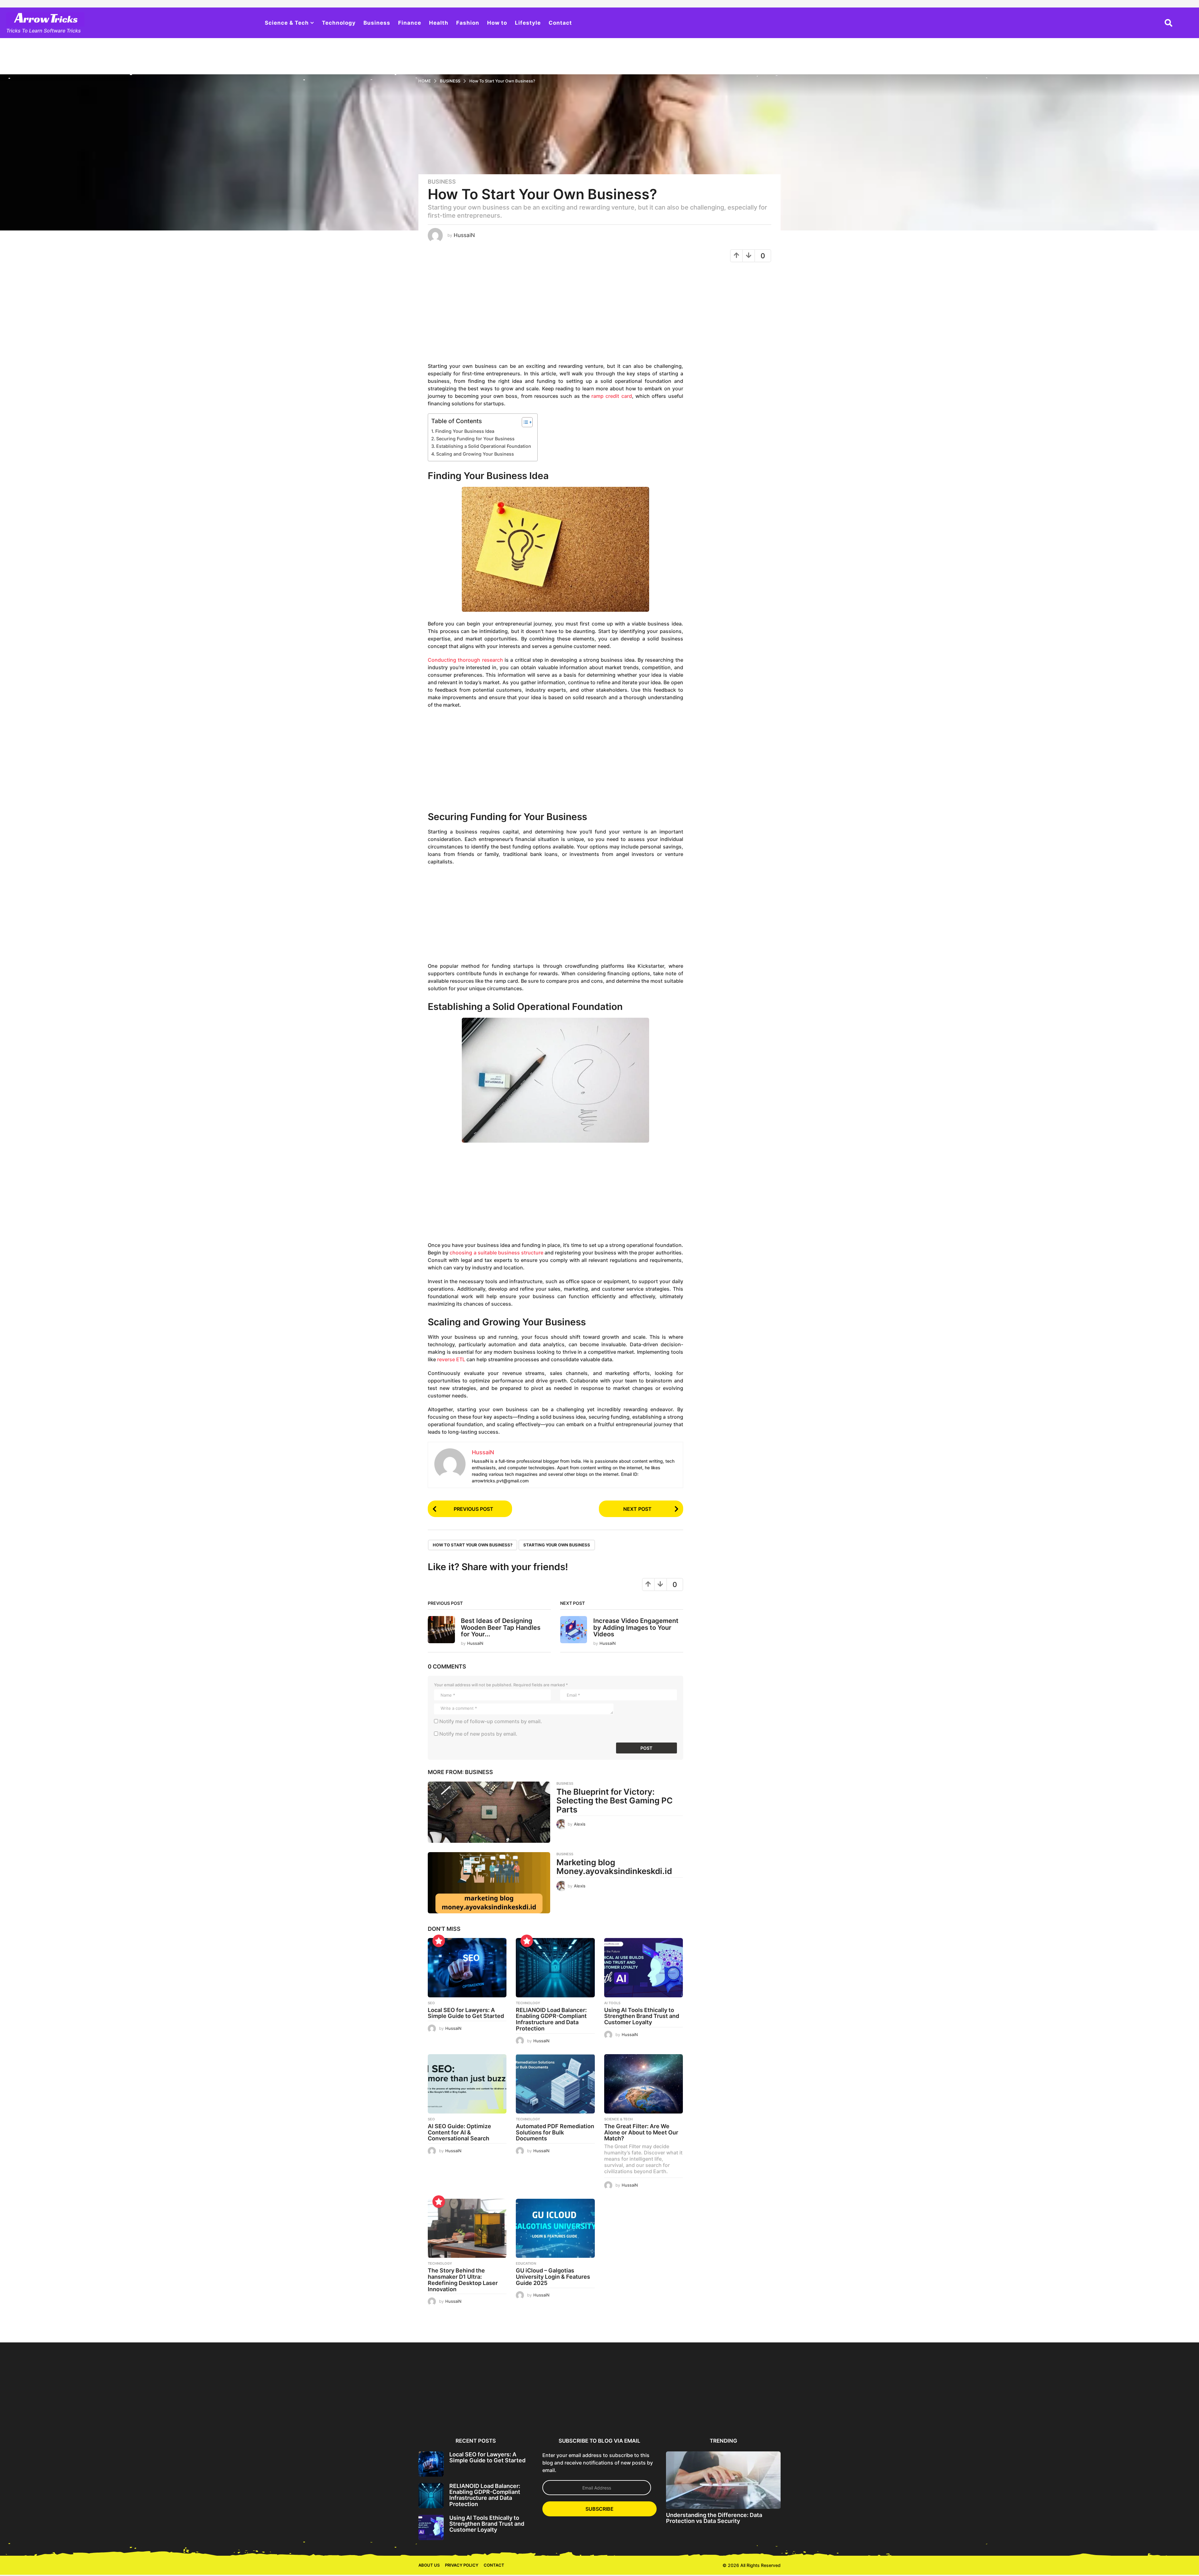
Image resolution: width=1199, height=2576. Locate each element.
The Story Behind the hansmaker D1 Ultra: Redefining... (812, 2413)
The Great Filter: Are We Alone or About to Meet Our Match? (641, 2132)
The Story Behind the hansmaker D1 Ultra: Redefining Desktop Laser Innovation (463, 2280)
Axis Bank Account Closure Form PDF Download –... (994, 2413)
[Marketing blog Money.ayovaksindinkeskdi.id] (489, 1883)
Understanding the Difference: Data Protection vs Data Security (714, 2518)
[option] (449, 2388)
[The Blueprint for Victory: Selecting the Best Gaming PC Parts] (489, 1812)
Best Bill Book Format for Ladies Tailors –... (267, 2410)
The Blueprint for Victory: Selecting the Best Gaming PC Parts (614, 1801)
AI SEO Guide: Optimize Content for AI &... (631, 2410)
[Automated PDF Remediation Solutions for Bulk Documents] (555, 2084)
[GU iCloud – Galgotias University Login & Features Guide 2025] (555, 2228)
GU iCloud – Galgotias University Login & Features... (873, 2413)
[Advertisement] (555, 315)
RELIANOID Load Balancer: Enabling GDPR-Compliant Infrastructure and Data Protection (551, 2019)
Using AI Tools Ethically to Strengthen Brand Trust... (570, 2410)
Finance (410, 23)
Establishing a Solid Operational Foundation (484, 446)
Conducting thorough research (465, 660)
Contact (560, 23)
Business (377, 23)
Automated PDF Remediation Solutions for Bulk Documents (555, 2132)
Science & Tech (287, 23)
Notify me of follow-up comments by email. (491, 1721)
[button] (1169, 23)
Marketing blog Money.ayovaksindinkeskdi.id (614, 1867)
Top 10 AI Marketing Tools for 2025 (1054, 2410)
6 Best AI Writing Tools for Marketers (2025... (207, 2410)
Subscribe (599, 2509)
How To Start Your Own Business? (473, 1545)
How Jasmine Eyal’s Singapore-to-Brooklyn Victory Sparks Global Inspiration (146, 2415)
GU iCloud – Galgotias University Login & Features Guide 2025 (553, 2277)
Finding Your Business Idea (465, 431)
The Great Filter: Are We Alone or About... (752, 2410)
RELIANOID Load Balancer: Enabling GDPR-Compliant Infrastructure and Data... (509, 2413)
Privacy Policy (462, 2565)
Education (526, 2263)
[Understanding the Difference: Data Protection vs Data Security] (723, 2480)
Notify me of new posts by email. (478, 1734)
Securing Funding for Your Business (475, 439)
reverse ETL (451, 1359)
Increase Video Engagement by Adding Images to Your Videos (636, 1627)
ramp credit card (612, 396)
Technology (339, 23)
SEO (431, 2003)
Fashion (468, 23)
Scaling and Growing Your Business (475, 454)
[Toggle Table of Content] (524, 422)
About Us (429, 2565)
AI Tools (612, 2003)
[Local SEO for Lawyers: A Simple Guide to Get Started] (467, 1968)
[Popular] (439, 1941)
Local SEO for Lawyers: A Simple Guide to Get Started (466, 2013)
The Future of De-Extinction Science (85, 2410)
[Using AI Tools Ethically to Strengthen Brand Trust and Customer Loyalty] (644, 1968)
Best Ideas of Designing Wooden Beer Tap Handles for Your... (501, 1627)
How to (497, 23)
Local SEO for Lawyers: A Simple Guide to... (449, 2410)
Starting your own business (557, 1545)
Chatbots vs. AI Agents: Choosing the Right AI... (933, 2410)
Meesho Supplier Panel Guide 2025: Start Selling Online (388, 2413)
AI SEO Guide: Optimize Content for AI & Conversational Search (459, 2132)
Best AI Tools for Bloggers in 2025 (1115, 2410)
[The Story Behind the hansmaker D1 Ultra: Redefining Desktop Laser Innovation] (467, 2228)
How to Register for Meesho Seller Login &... (328, 2410)
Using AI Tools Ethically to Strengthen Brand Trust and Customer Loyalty (642, 2016)
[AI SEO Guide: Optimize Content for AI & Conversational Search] (467, 2084)
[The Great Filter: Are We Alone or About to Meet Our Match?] (644, 2084)
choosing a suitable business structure (496, 1253)
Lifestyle (528, 23)
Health (439, 23)
